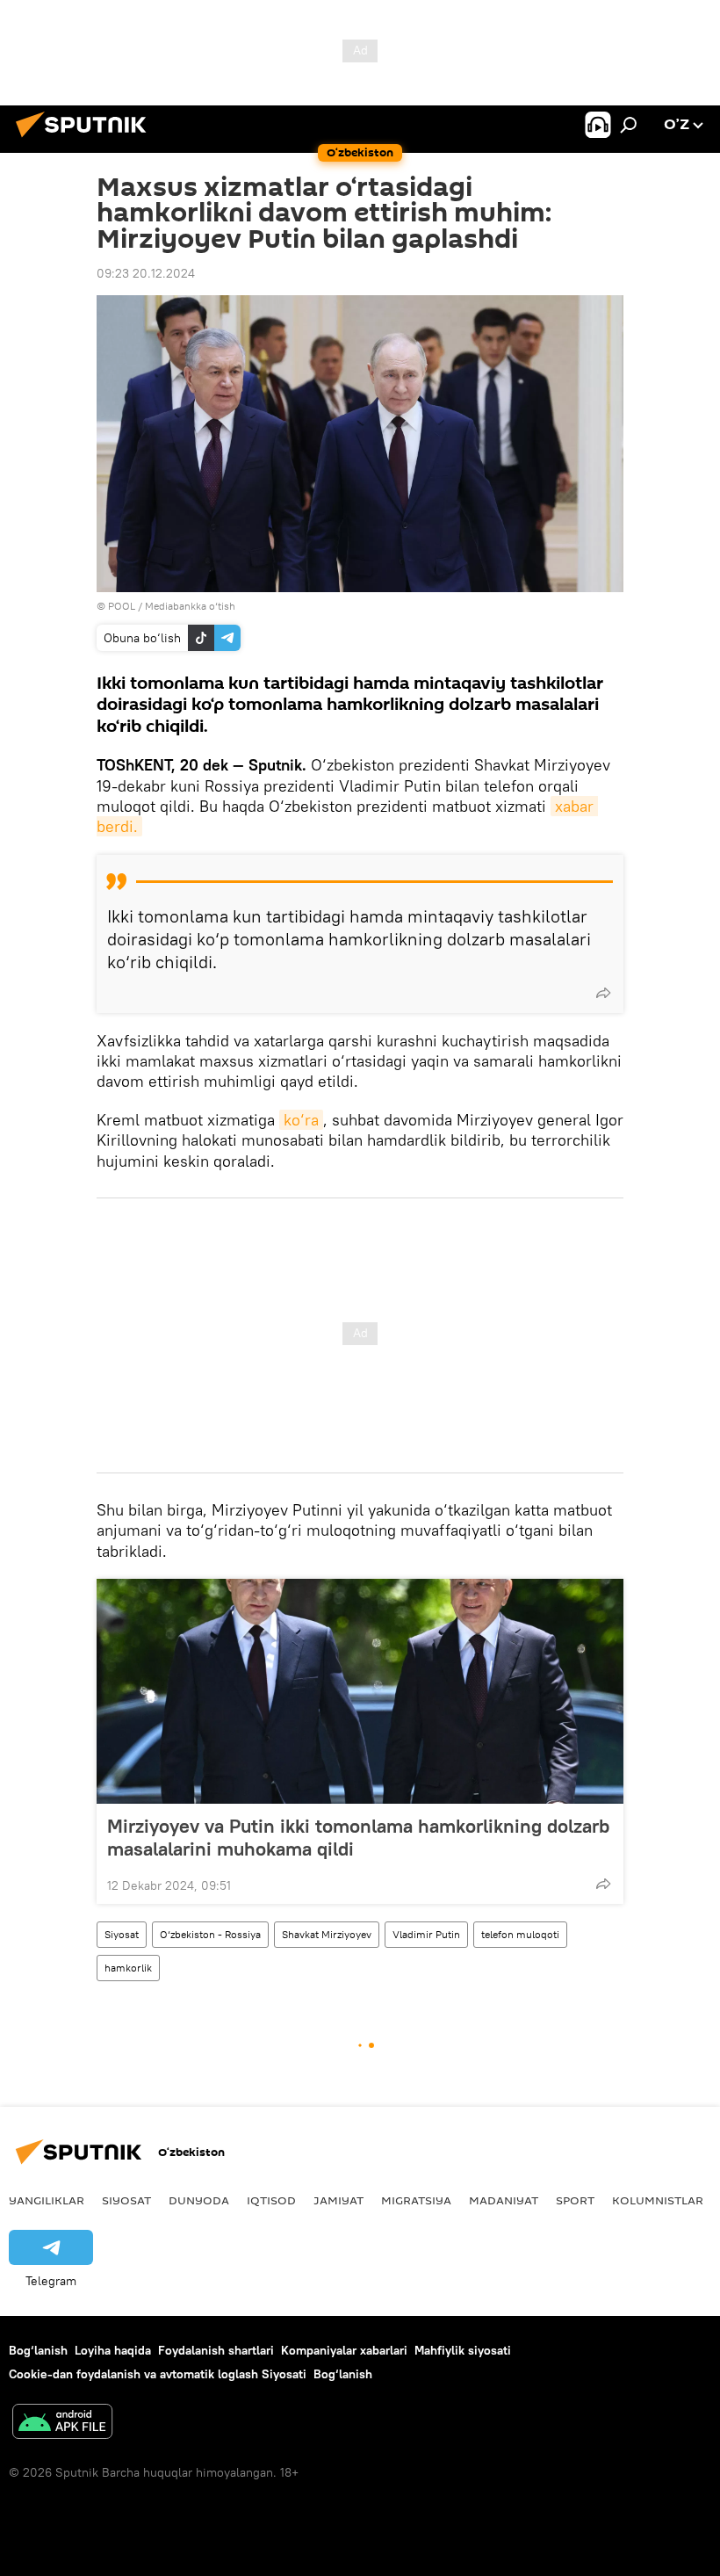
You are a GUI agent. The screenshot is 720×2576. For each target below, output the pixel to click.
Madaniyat (504, 2200)
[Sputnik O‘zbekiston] (86, 140)
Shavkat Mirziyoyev (327, 1934)
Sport (575, 2200)
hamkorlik (128, 1968)
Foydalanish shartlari (216, 2350)
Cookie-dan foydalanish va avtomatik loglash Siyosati (158, 2374)
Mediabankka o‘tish (190, 606)
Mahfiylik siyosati (463, 2350)
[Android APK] (62, 2424)
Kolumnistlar (658, 2200)
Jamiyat (338, 2200)
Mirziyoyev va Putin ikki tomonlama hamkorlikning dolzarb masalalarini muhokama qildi (358, 1837)
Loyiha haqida (113, 2350)
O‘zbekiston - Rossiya (210, 1934)
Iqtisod (271, 2200)
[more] (603, 993)
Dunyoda (199, 2200)
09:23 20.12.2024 (146, 273)
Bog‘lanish (38, 2350)
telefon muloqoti (520, 1934)
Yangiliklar (47, 2200)
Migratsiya (416, 2200)
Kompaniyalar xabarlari (344, 2350)
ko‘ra (301, 1120)
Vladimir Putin (426, 1934)
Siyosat (122, 1934)
